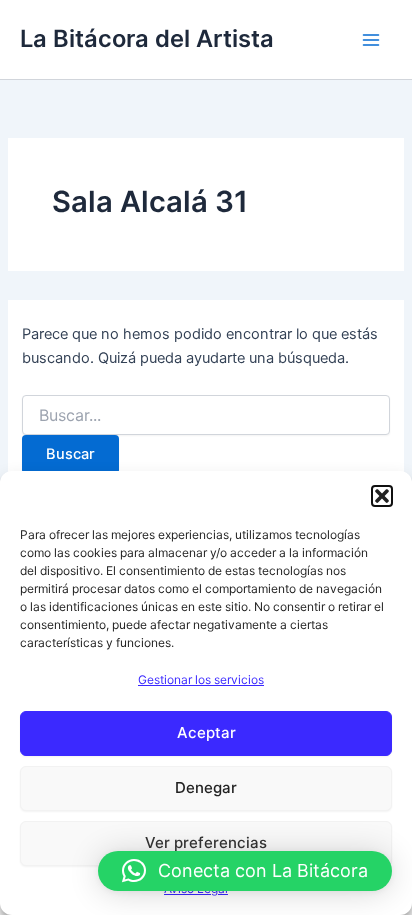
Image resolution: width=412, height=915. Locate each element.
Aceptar (206, 732)
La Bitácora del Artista (147, 38)
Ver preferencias (206, 842)
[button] (382, 496)
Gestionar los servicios (201, 679)
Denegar (206, 787)
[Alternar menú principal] (371, 40)
